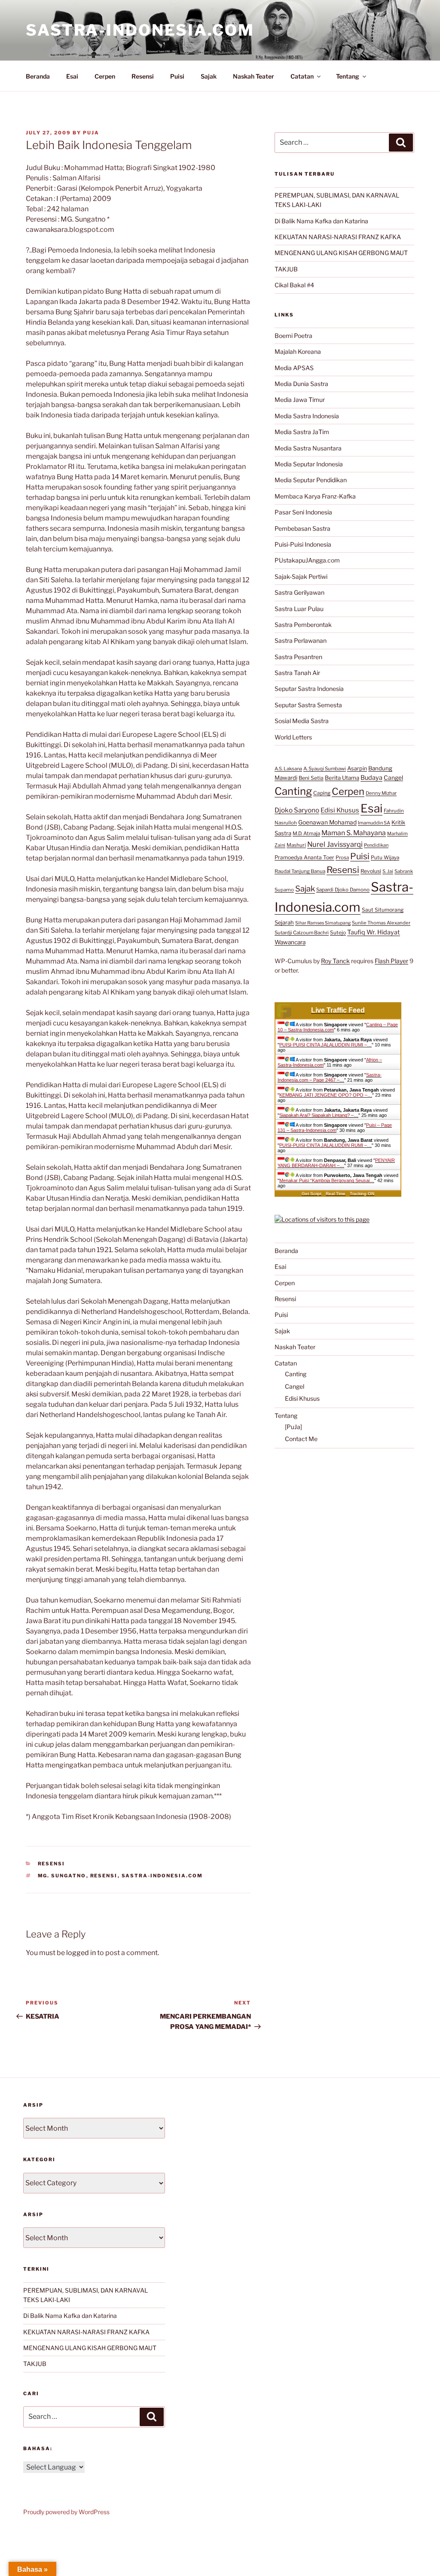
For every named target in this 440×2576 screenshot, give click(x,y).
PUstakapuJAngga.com (307, 560)
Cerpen (105, 76)
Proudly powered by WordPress (66, 2512)
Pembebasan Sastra (302, 528)
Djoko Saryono (297, 810)
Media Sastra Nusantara (308, 448)
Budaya (371, 778)
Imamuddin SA (374, 823)
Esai (72, 76)
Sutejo (338, 932)
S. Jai (388, 871)
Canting (293, 791)
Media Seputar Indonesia (309, 464)
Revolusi (371, 871)
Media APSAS (294, 368)
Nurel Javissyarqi (335, 844)
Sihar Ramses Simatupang (323, 923)
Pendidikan (376, 845)
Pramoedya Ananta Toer (304, 857)
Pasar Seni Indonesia (303, 512)
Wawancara (290, 942)
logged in (81, 1953)
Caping (322, 793)
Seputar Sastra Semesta (308, 705)
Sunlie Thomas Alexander (381, 923)
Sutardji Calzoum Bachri (302, 933)
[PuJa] (293, 1427)
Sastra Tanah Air (297, 673)
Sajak (209, 76)
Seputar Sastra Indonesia (309, 689)
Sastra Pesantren (298, 657)
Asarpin (357, 768)
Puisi (177, 76)
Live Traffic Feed (338, 1010)
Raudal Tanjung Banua (300, 871)
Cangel (393, 778)
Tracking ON (362, 1194)
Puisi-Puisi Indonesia (303, 544)
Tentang (348, 76)
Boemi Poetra (293, 336)
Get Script (312, 1194)
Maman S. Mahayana (354, 833)
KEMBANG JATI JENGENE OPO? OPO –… (326, 1095)
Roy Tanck (335, 961)
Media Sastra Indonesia (307, 416)
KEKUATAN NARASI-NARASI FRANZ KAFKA (338, 237)
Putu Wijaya (385, 858)
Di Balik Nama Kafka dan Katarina (321, 221)
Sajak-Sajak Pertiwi (301, 576)
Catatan (302, 76)
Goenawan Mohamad (327, 822)
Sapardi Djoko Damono (343, 890)
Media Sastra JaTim (302, 432)
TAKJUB (286, 269)
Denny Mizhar (381, 793)
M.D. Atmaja (306, 833)
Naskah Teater (254, 76)
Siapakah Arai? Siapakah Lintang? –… (319, 1115)
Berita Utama (342, 778)
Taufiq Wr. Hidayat (374, 932)
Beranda (38, 76)
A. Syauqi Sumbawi (325, 769)
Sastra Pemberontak (303, 625)
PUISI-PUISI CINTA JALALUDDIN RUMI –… (325, 1045)
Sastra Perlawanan (301, 640)
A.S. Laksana (288, 769)
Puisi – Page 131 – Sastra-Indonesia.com (335, 1128)
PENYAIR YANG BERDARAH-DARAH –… (336, 1163)
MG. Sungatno (62, 1876)
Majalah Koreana (298, 351)
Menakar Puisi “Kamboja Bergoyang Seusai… (327, 1180)
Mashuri (296, 845)
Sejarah (284, 923)
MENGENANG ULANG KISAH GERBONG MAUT (341, 253)
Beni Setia (311, 778)
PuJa (91, 133)
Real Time (336, 1194)
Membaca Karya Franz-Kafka (315, 496)
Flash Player (391, 961)
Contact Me (301, 1439)
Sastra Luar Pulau (299, 609)
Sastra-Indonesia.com (140, 30)
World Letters (293, 737)
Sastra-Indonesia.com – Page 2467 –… (330, 1077)
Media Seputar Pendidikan (311, 480)
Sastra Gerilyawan (299, 592)
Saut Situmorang (383, 910)
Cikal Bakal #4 (294, 285)
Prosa (342, 858)
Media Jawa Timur (300, 400)
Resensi (143, 76)
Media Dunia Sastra (301, 384)
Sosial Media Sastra (302, 721)
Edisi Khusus (340, 810)
